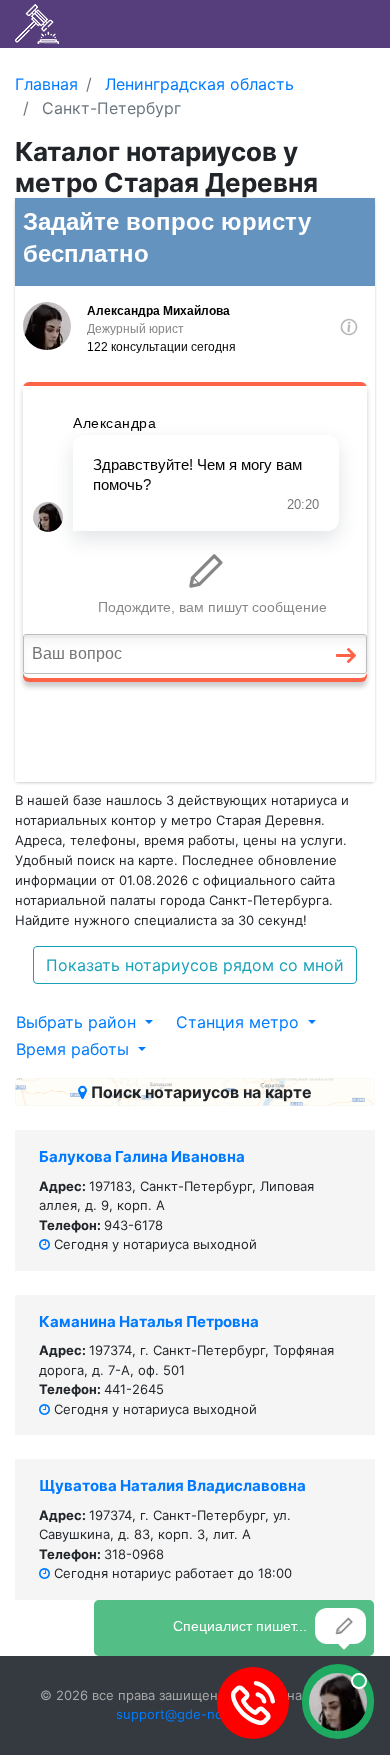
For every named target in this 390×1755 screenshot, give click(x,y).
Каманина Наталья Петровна (149, 1321)
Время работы (75, 1049)
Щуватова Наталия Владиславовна (172, 1485)
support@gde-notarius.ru (195, 1714)
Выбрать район (78, 1022)
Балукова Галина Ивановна (142, 1156)
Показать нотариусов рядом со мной (195, 965)
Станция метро (240, 1022)
